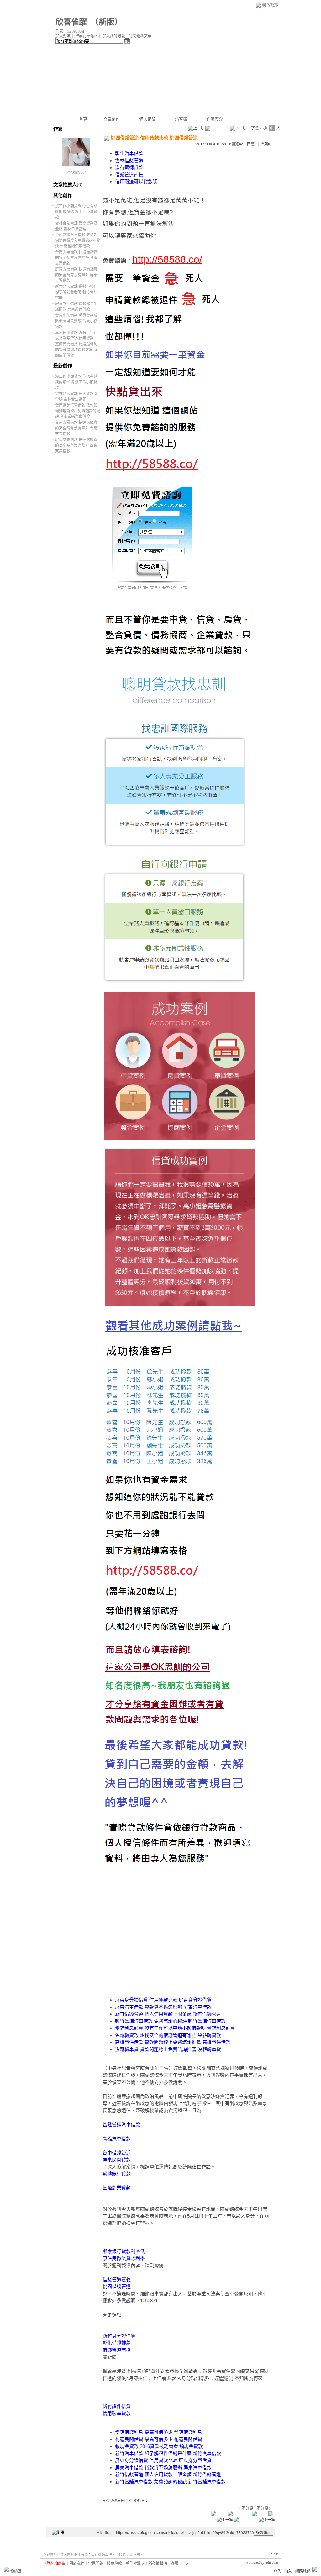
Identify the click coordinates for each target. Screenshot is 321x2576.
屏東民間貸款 (117, 2160)
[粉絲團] (6, 2569)
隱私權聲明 (158, 2563)
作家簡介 (215, 119)
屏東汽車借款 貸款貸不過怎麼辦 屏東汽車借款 (163, 2007)
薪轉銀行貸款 (117, 2174)
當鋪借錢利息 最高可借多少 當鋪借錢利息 (159, 2432)
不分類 (247, 2508)
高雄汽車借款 (117, 2139)
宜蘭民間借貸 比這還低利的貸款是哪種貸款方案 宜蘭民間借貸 (76, 350)
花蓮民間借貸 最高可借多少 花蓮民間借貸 (159, 2439)
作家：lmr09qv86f (70, 31)
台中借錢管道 (117, 2153)
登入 (277, 2571)
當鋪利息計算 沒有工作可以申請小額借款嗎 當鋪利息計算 (175, 2028)
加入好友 (63, 36)
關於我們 (77, 2563)
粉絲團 (16, 2571)
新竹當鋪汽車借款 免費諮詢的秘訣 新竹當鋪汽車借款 (170, 2021)
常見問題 (96, 2563)
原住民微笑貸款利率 (124, 2258)
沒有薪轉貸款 (129, 167)
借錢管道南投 (129, 175)
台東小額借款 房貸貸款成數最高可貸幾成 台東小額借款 (76, 321)
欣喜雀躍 (71, 22)
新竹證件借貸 (117, 2406)
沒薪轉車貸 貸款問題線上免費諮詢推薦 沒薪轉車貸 (168, 2049)
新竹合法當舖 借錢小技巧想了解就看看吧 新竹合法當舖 (76, 292)
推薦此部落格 (87, 36)
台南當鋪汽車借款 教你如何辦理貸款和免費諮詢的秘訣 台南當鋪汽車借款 (78, 241)
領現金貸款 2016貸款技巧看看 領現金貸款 (159, 2446)
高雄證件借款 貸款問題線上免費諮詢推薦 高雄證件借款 (173, 2042)
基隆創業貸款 (117, 2188)
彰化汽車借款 (129, 153)
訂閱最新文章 (140, 36)
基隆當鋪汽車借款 (121, 2124)
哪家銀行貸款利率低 (124, 2251)
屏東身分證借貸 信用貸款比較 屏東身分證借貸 (163, 2000)
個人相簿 (147, 119)
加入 (288, 2571)
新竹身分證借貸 (119, 2336)
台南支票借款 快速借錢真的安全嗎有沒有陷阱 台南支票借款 (76, 258)
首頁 (83, 119)
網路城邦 (270, 5)
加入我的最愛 (114, 36)
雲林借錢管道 (129, 161)
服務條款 (114, 2563)
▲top (274, 2553)
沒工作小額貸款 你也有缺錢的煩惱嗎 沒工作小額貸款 (76, 212)
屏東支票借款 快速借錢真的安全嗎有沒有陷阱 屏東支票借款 (76, 275)
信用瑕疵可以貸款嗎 (136, 182)
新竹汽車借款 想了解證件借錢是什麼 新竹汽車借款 (168, 2453)
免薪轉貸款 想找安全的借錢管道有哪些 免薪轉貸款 (168, 2035)
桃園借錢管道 (117, 2286)
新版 (107, 22)
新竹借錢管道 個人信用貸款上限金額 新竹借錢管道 (168, 2014)
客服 (175, 2563)
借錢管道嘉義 (117, 2280)
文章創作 (112, 119)
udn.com (272, 2563)
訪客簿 (181, 119)
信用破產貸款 (117, 2413)
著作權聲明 (135, 2563)
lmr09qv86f (76, 172)
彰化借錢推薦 (117, 2343)
